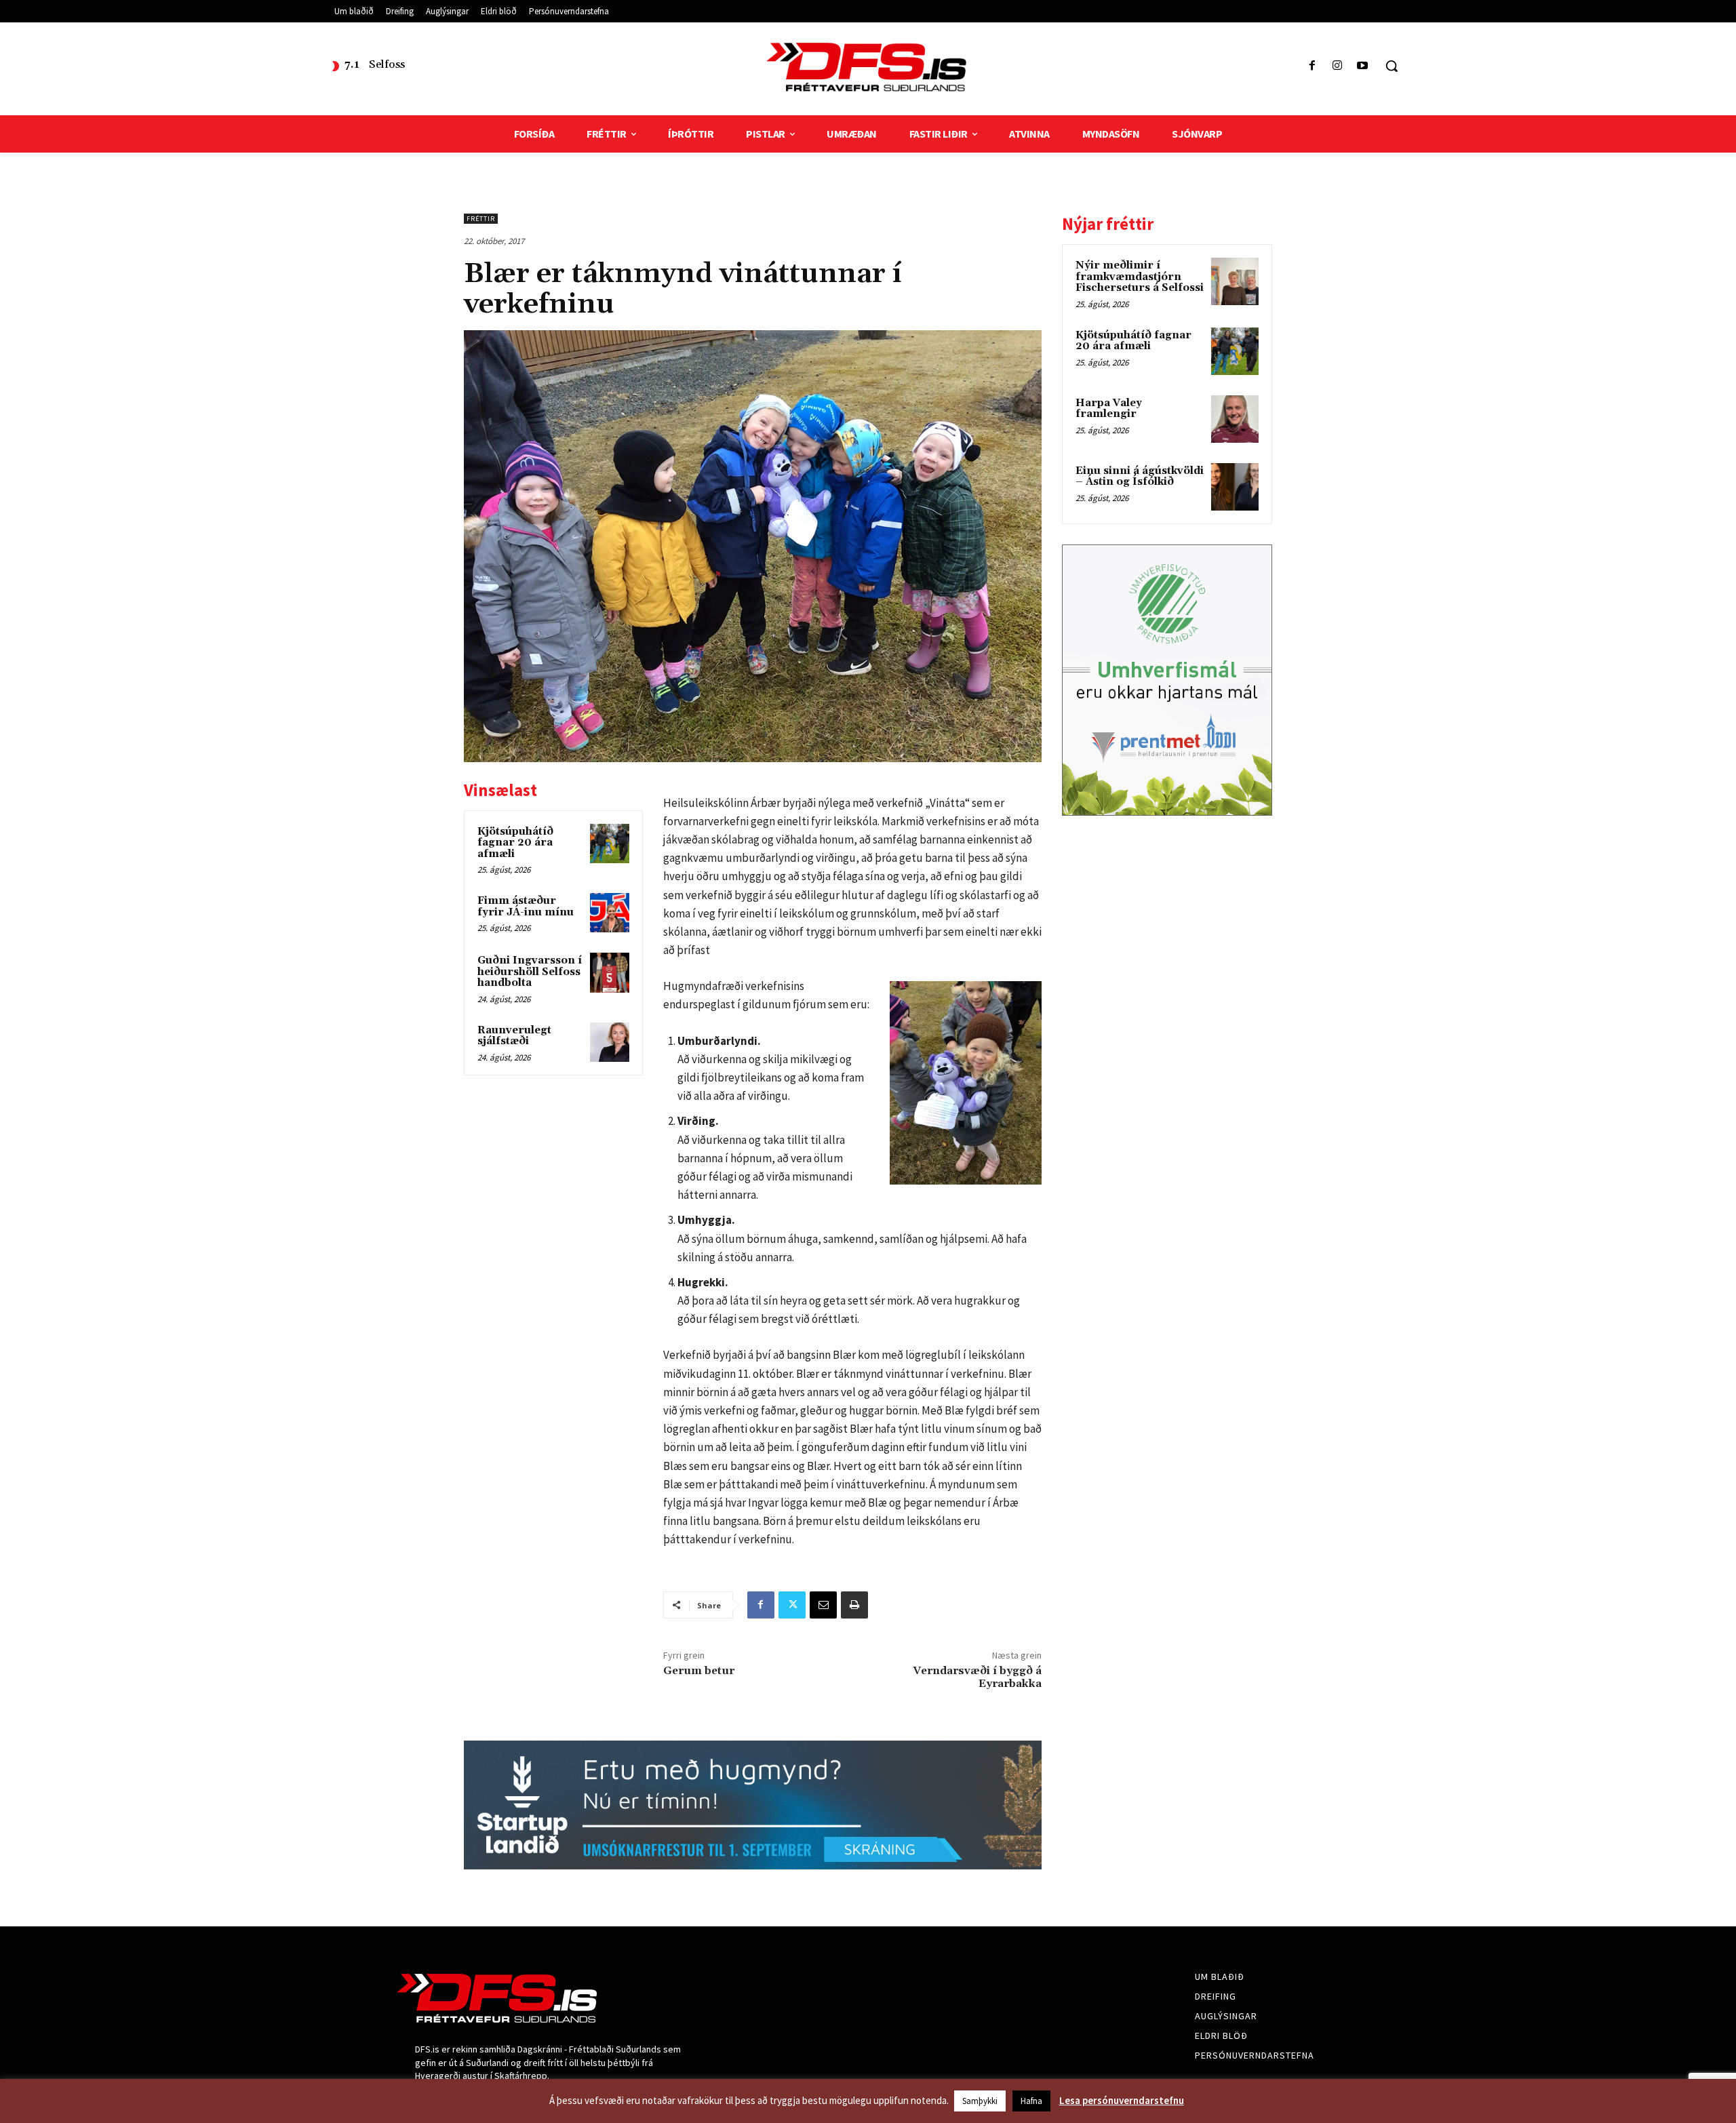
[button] (1392, 66)
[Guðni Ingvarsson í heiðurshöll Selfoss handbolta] (610, 972)
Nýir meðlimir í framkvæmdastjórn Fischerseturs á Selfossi (1140, 277)
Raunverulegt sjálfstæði (514, 1036)
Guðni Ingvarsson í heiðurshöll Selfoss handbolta (530, 972)
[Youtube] (1363, 66)
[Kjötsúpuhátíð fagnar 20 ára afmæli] (610, 844)
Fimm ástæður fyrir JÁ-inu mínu (526, 907)
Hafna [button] (1031, 2101)
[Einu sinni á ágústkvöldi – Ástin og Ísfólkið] (1235, 487)
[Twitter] (792, 1605)
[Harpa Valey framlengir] (1235, 419)
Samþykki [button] (980, 2101)
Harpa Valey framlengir (1109, 409)
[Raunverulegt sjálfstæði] (610, 1042)
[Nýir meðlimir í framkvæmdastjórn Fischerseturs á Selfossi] (1235, 281)
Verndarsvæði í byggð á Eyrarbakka (977, 1677)
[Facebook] (1312, 66)
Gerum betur (699, 1671)
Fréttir (481, 219)
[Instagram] (1338, 66)
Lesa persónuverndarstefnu (1122, 2100)
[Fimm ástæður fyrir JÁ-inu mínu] (610, 913)
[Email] (823, 1605)
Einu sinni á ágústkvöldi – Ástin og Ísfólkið (1140, 477)
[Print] (854, 1605)
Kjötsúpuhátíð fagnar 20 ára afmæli (515, 843)
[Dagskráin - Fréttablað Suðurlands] (868, 67)
